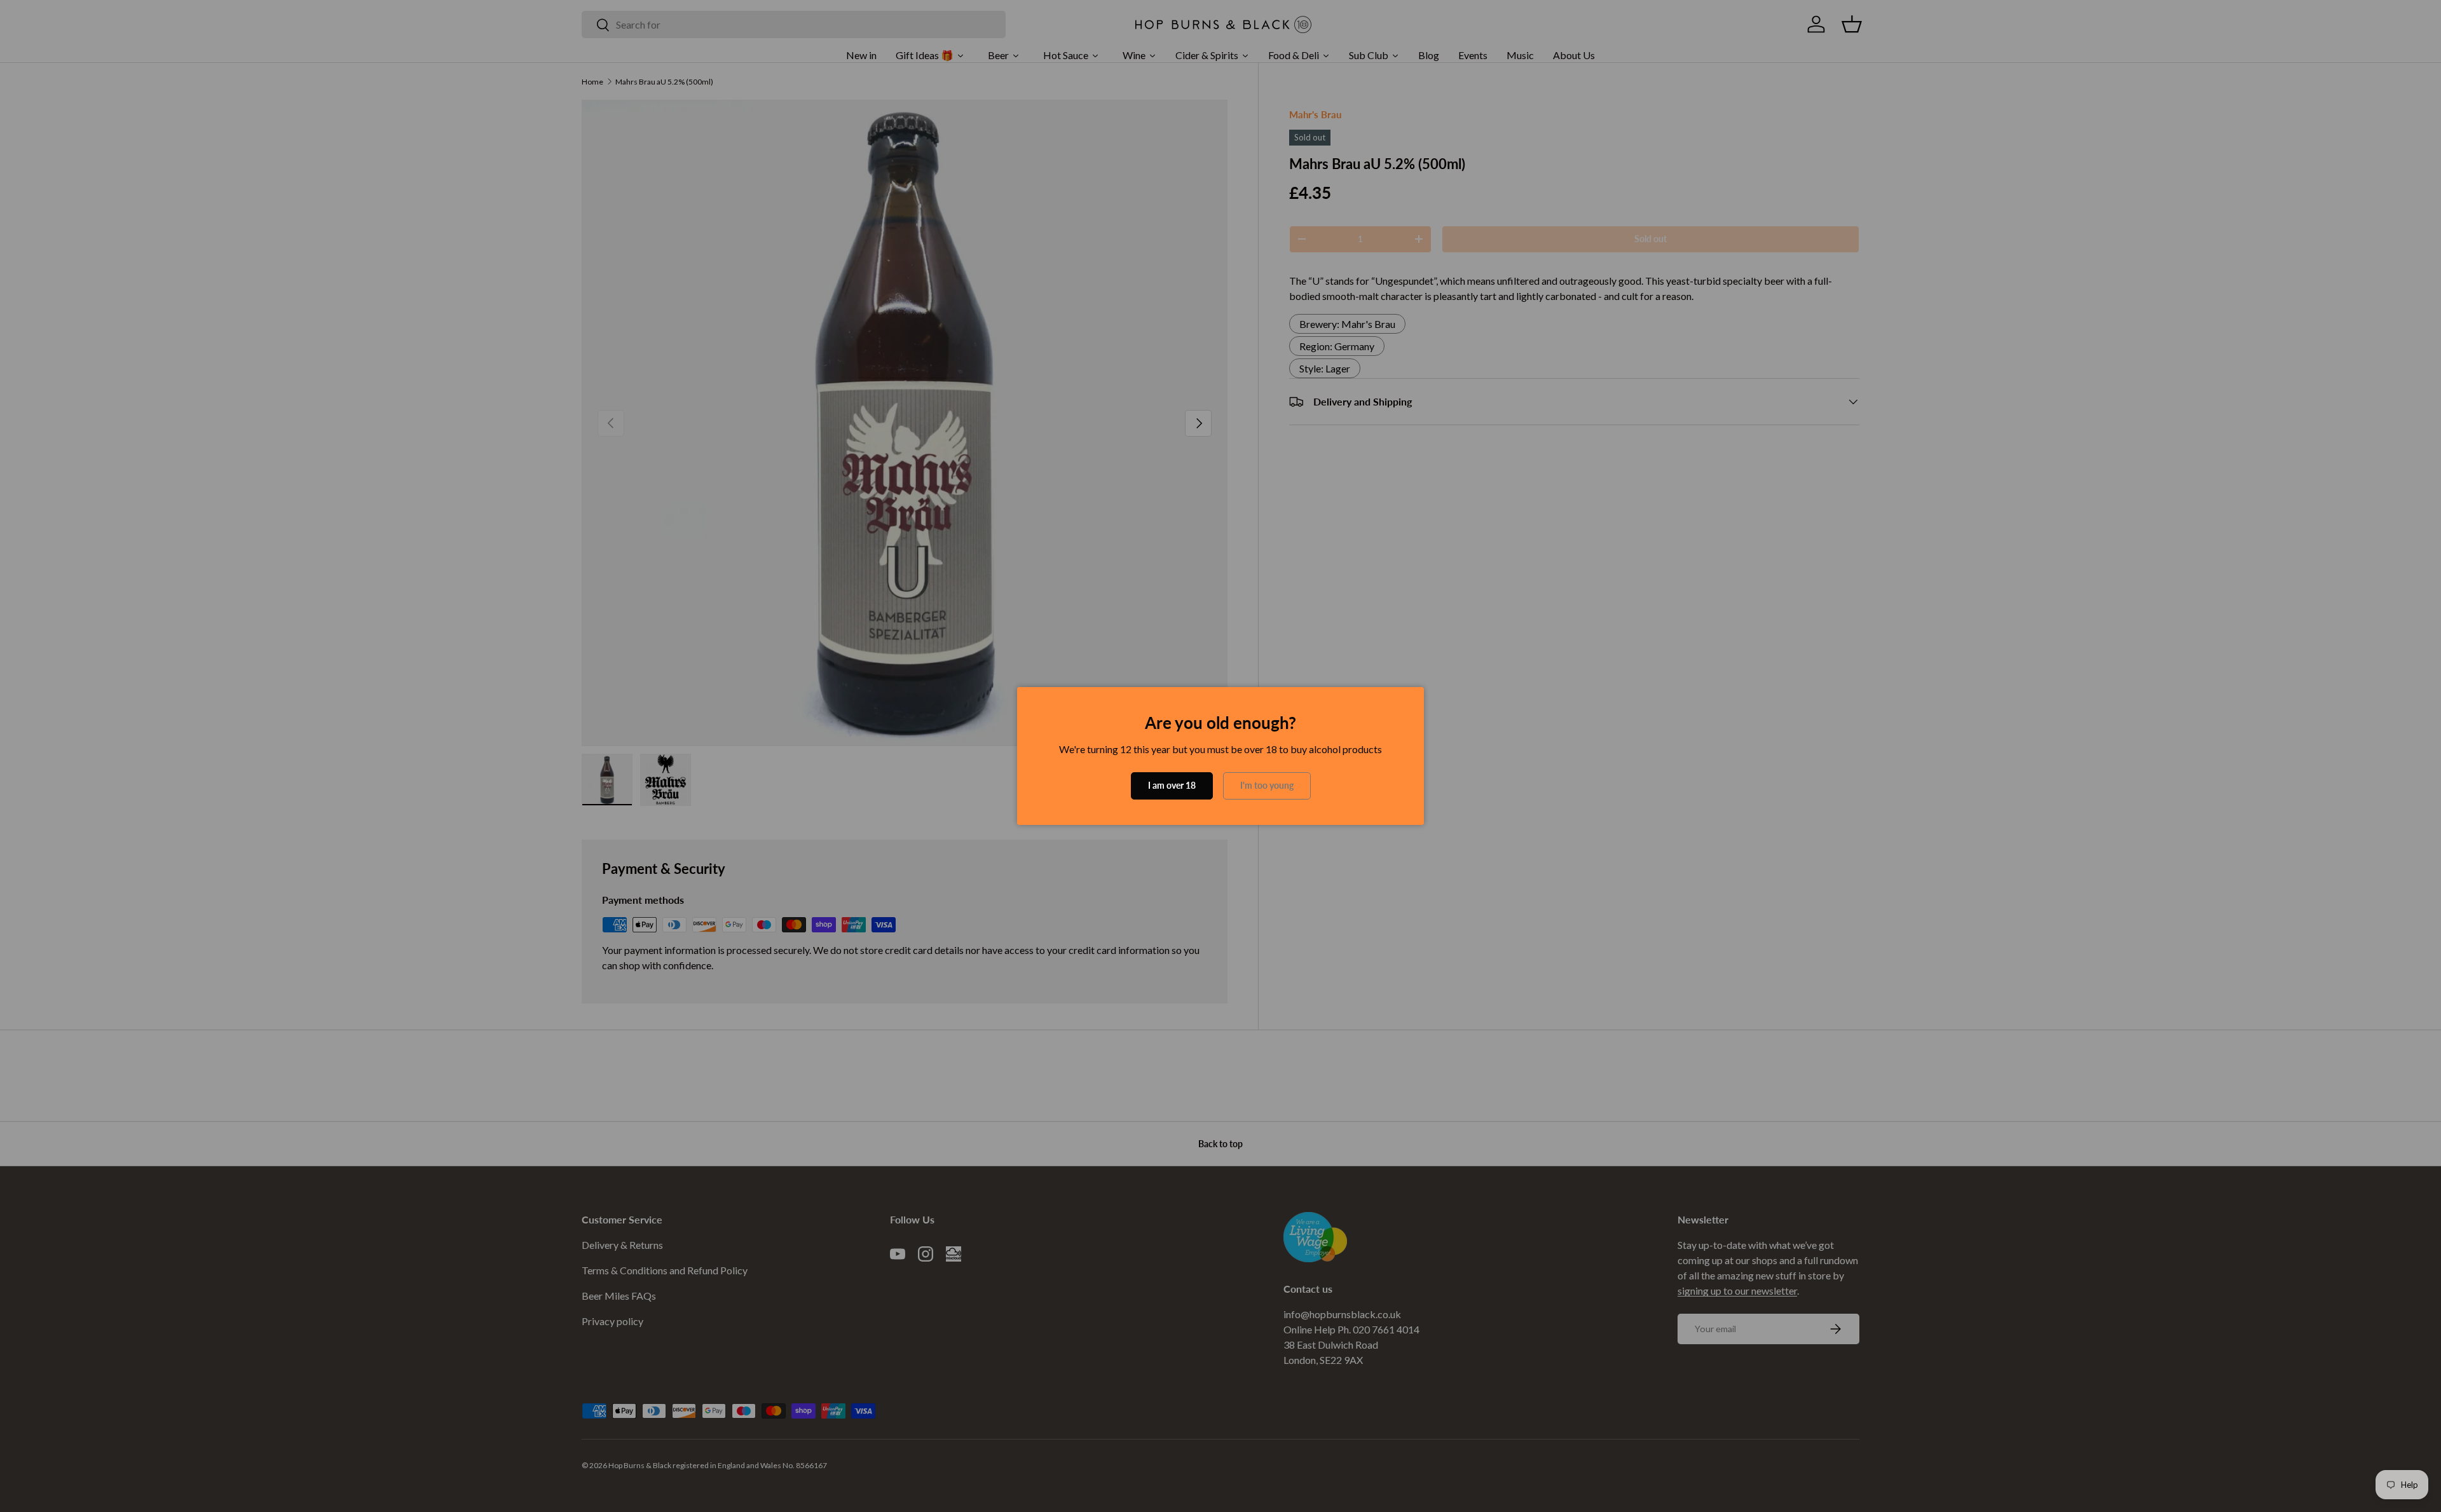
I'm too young (1267, 785)
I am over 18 (1172, 785)
